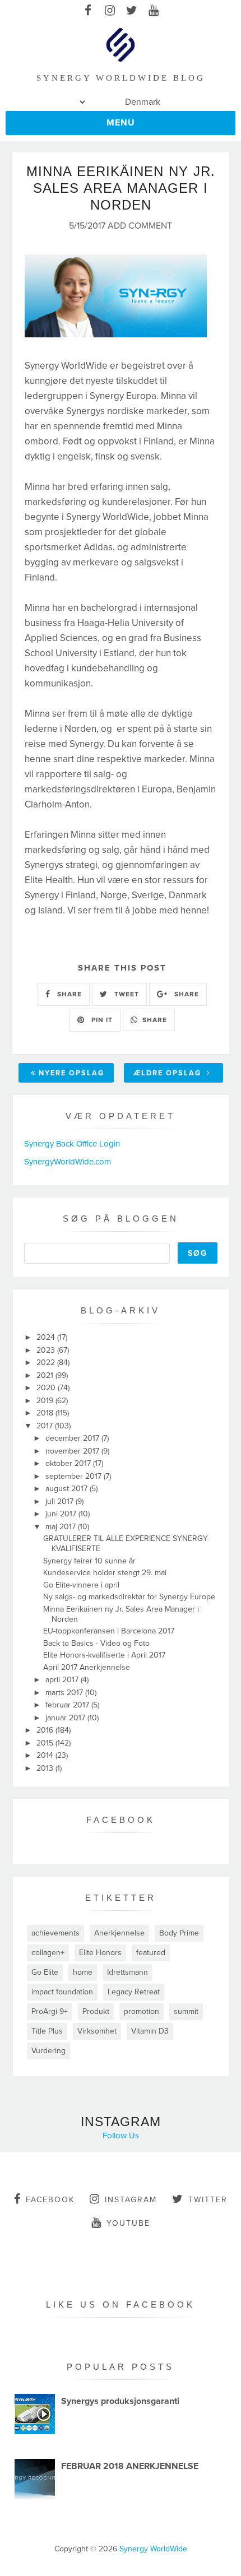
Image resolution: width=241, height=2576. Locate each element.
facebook (50, 2200)
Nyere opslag (71, 1073)
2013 (46, 1768)
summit (186, 2011)
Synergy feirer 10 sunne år (89, 1561)
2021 (46, 1375)
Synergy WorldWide (153, 2549)
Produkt (96, 2011)
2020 (47, 1388)
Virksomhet (97, 2031)
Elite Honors (100, 1953)
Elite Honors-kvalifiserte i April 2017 (104, 1655)
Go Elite (45, 1972)
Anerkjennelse (119, 1933)
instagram (131, 2200)
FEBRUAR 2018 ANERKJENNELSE (130, 2466)
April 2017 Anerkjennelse (87, 1667)
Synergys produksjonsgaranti (120, 2401)
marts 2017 (65, 1693)
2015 (46, 1743)
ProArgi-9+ (50, 2011)
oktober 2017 (69, 1463)
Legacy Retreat (134, 1992)
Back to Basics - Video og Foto (96, 1643)
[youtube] (153, 11)
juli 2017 (61, 1501)
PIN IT (101, 1020)
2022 (47, 1363)
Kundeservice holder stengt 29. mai (105, 1573)
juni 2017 (62, 1514)
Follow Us (121, 2136)
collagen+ (48, 1953)
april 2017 (63, 1680)
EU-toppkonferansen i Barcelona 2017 (109, 1631)
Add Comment (140, 226)
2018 (46, 1413)
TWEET (126, 994)
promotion (142, 2011)
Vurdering (48, 2051)
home (83, 1972)
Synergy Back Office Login (72, 1144)
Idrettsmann (128, 1972)
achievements (55, 1933)
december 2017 (73, 1438)
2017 (46, 1426)
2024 (47, 1337)
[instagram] (110, 11)
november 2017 (73, 1451)
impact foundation (62, 1992)
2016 (46, 1730)
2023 (47, 1350)
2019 (46, 1401)
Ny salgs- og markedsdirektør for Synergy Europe (129, 1597)
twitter (208, 2200)
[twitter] (131, 11)
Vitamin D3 (150, 2031)
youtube (128, 2223)
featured (151, 1953)
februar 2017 (68, 1705)
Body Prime (179, 1933)
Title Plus (47, 2031)
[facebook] (88, 11)
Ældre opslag (169, 1073)
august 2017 (68, 1489)
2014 (46, 1755)
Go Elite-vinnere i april (81, 1585)
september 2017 (75, 1476)
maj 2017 (62, 1527)
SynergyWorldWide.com (68, 1162)
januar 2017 (66, 1718)
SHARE (68, 994)
